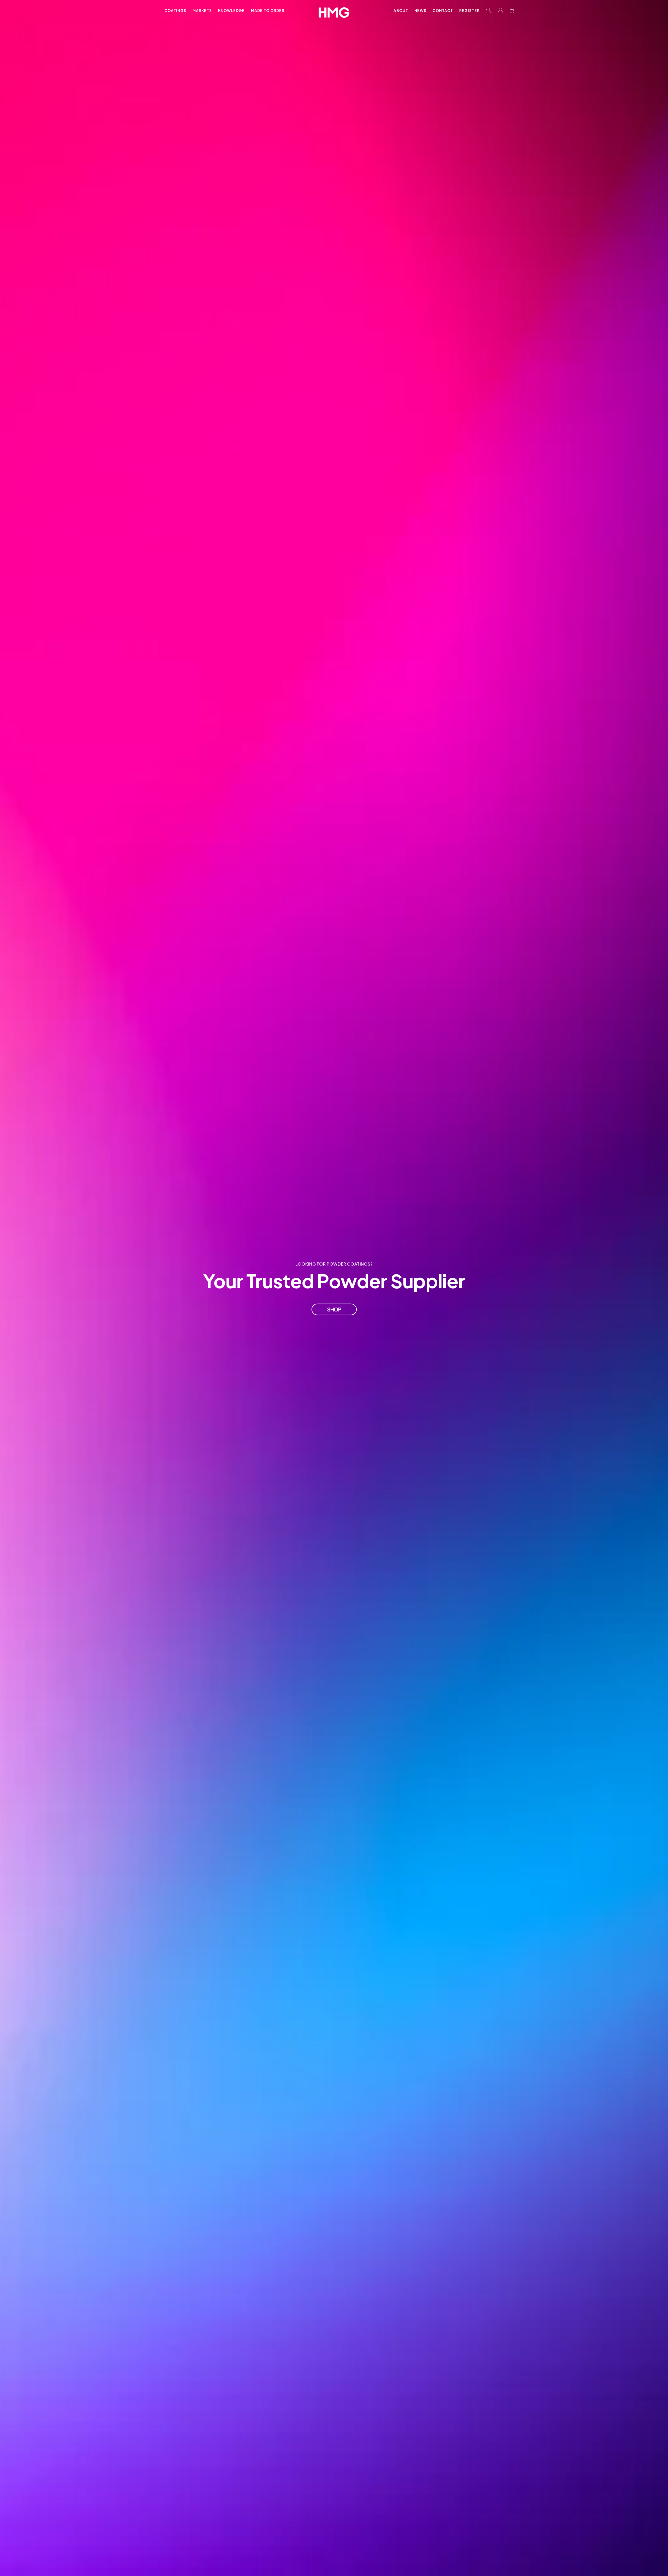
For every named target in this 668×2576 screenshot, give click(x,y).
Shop (334, 1309)
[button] (489, 10)
